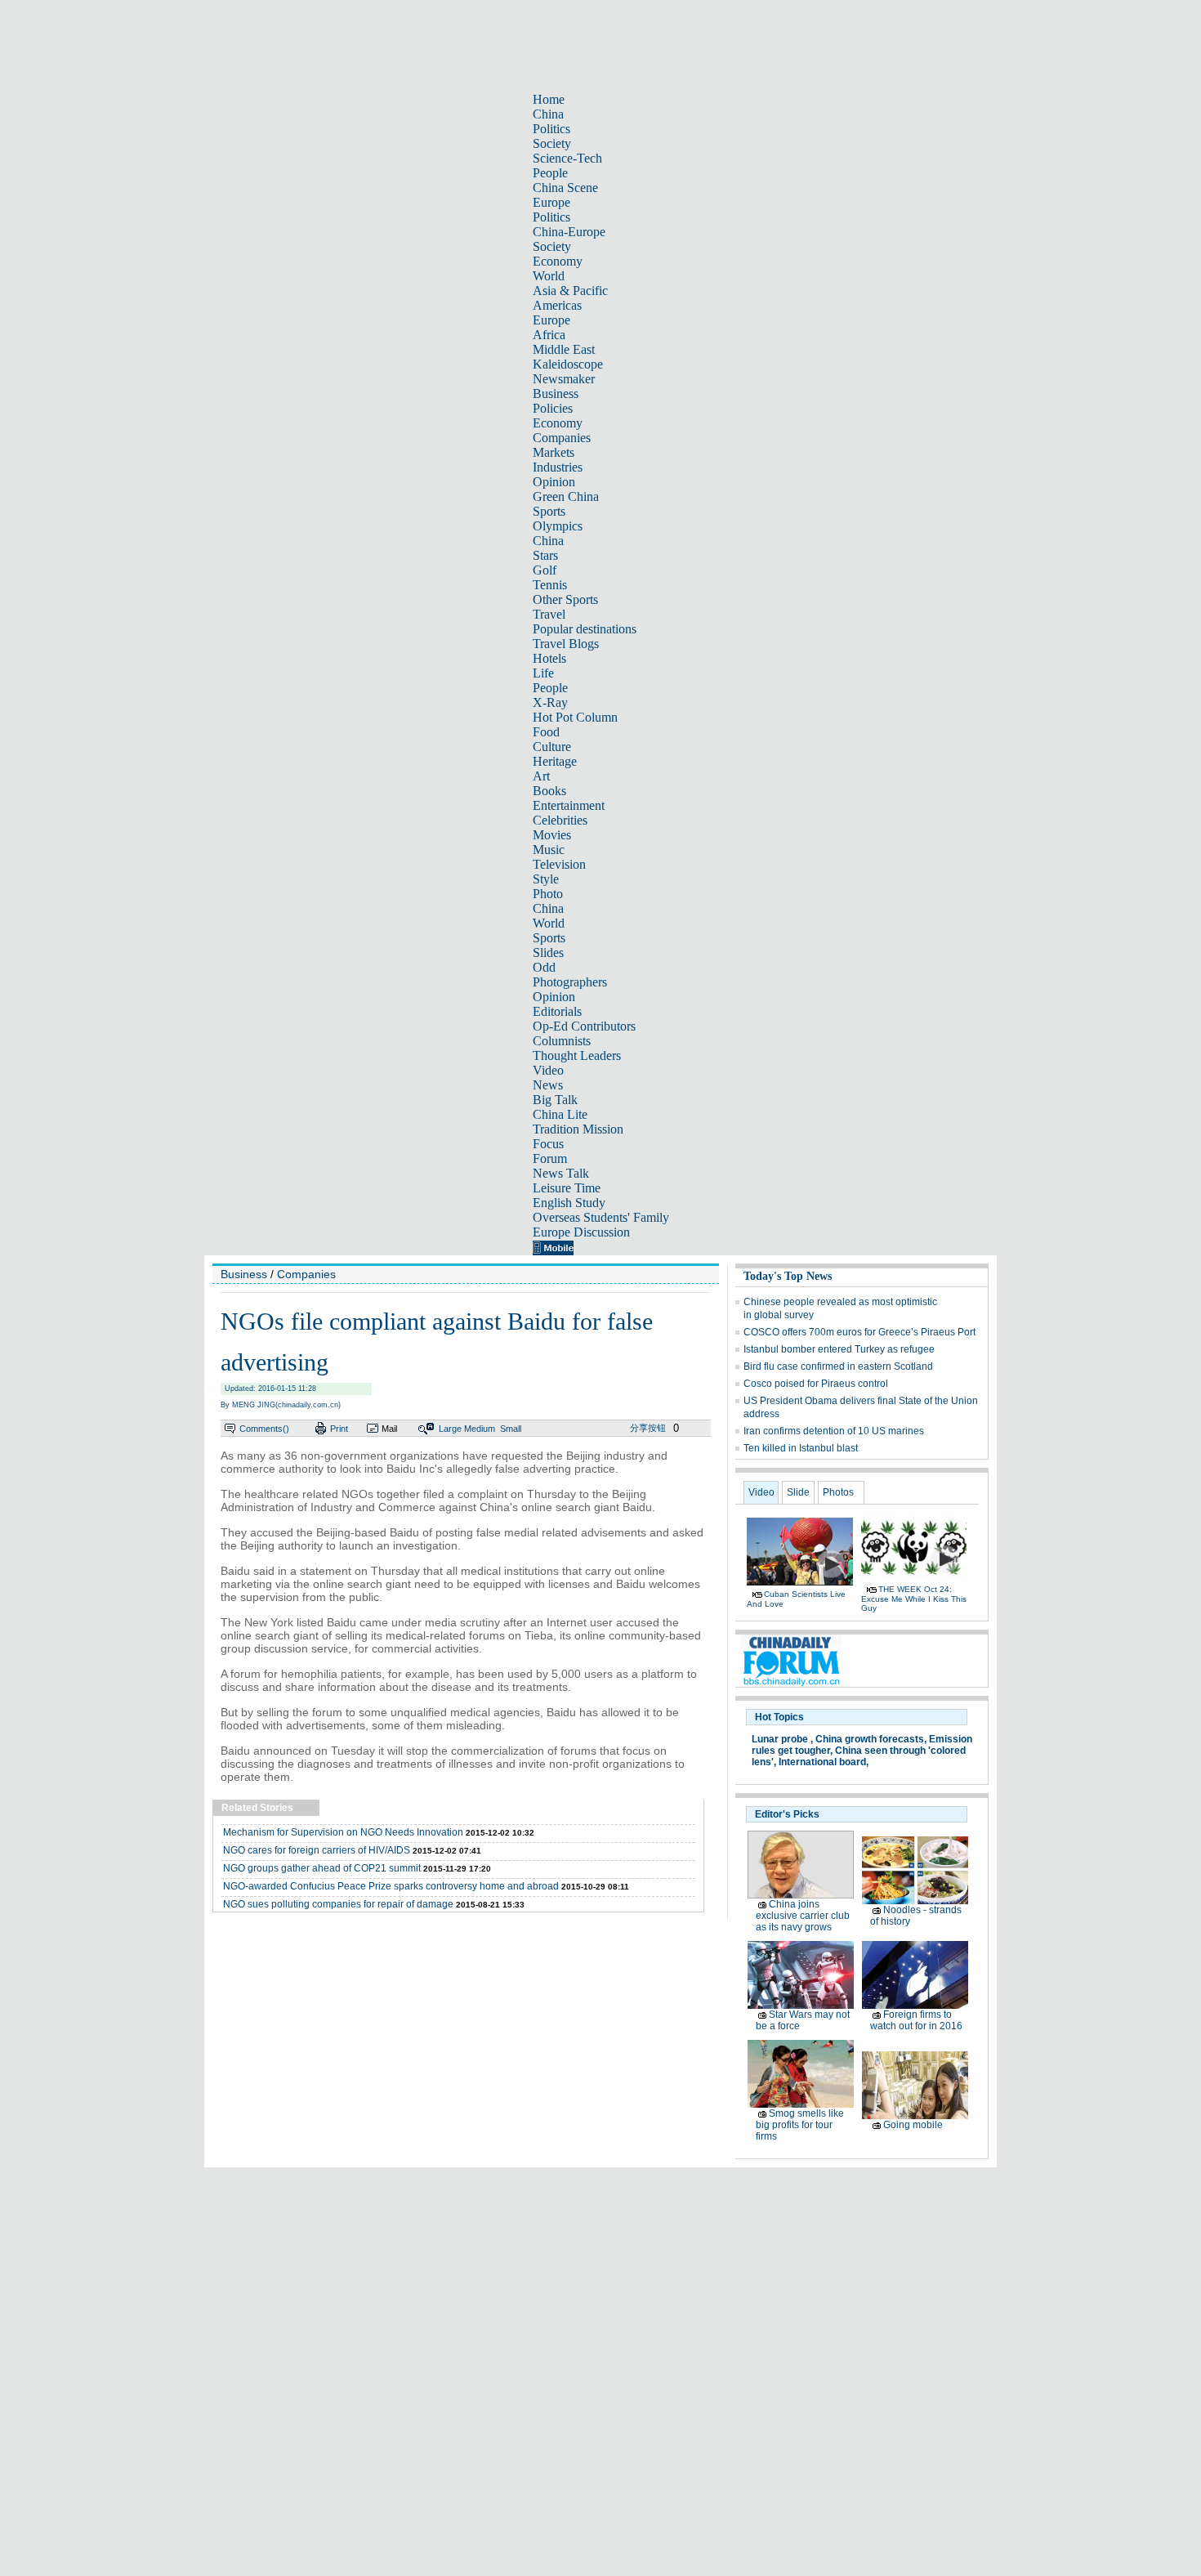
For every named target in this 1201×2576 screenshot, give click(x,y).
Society (552, 143)
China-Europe (569, 232)
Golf (545, 570)
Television (559, 864)
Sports (549, 511)
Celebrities (560, 820)
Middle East (564, 349)
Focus (548, 1144)
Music (549, 850)
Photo (548, 894)
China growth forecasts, (871, 1739)
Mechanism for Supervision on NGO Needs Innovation (343, 1832)
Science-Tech (567, 158)
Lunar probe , (782, 1739)
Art (541, 776)
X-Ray (550, 702)
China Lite (560, 1114)
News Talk (561, 1173)
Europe (551, 202)
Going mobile (913, 2125)
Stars (545, 555)
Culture (552, 747)
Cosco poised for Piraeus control (816, 1384)
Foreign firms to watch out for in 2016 (916, 2020)
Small (511, 1429)
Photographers (570, 982)
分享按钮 (648, 1428)
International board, (824, 1762)
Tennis (550, 585)
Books (549, 791)
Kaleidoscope (568, 364)
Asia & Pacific (570, 291)
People (550, 173)
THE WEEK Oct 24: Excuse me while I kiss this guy (914, 1599)
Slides (548, 953)
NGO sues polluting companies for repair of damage (338, 1904)
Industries (558, 467)
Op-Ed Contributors (584, 1026)
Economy (558, 261)
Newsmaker (564, 379)
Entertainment (569, 805)
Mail (389, 1429)
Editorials (557, 1011)
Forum (550, 1158)
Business (556, 394)
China (548, 114)
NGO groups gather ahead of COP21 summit (322, 1868)
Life (543, 673)
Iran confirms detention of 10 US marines (834, 1431)
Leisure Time (567, 1188)
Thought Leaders (577, 1055)
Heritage (555, 761)
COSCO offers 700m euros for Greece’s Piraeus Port (859, 1332)
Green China (566, 496)
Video (548, 1070)
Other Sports (565, 599)
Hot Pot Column (575, 717)
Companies (562, 438)
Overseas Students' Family (601, 1217)
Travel (549, 614)
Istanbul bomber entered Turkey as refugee (839, 1349)
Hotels (549, 658)
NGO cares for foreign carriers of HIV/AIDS (317, 1850)
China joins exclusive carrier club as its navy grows (803, 1916)
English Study (569, 1203)
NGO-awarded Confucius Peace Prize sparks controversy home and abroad (391, 1886)
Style (546, 879)
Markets (554, 452)
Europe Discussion (581, 1232)
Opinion (554, 482)
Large (450, 1429)
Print (339, 1429)
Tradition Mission (578, 1129)
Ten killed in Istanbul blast (801, 1448)
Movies (552, 835)
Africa (549, 335)
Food (546, 732)
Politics (551, 129)
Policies (553, 408)
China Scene (565, 188)
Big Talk (555, 1100)
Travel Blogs (566, 644)
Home (549, 99)
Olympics (558, 526)
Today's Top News (788, 1276)
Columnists (562, 1041)
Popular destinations (585, 629)
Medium (480, 1429)
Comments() (264, 1429)
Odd (544, 967)
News (548, 1085)
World (549, 276)
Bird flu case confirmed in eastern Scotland (838, 1366)
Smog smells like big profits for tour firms (800, 2125)
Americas (557, 305)
